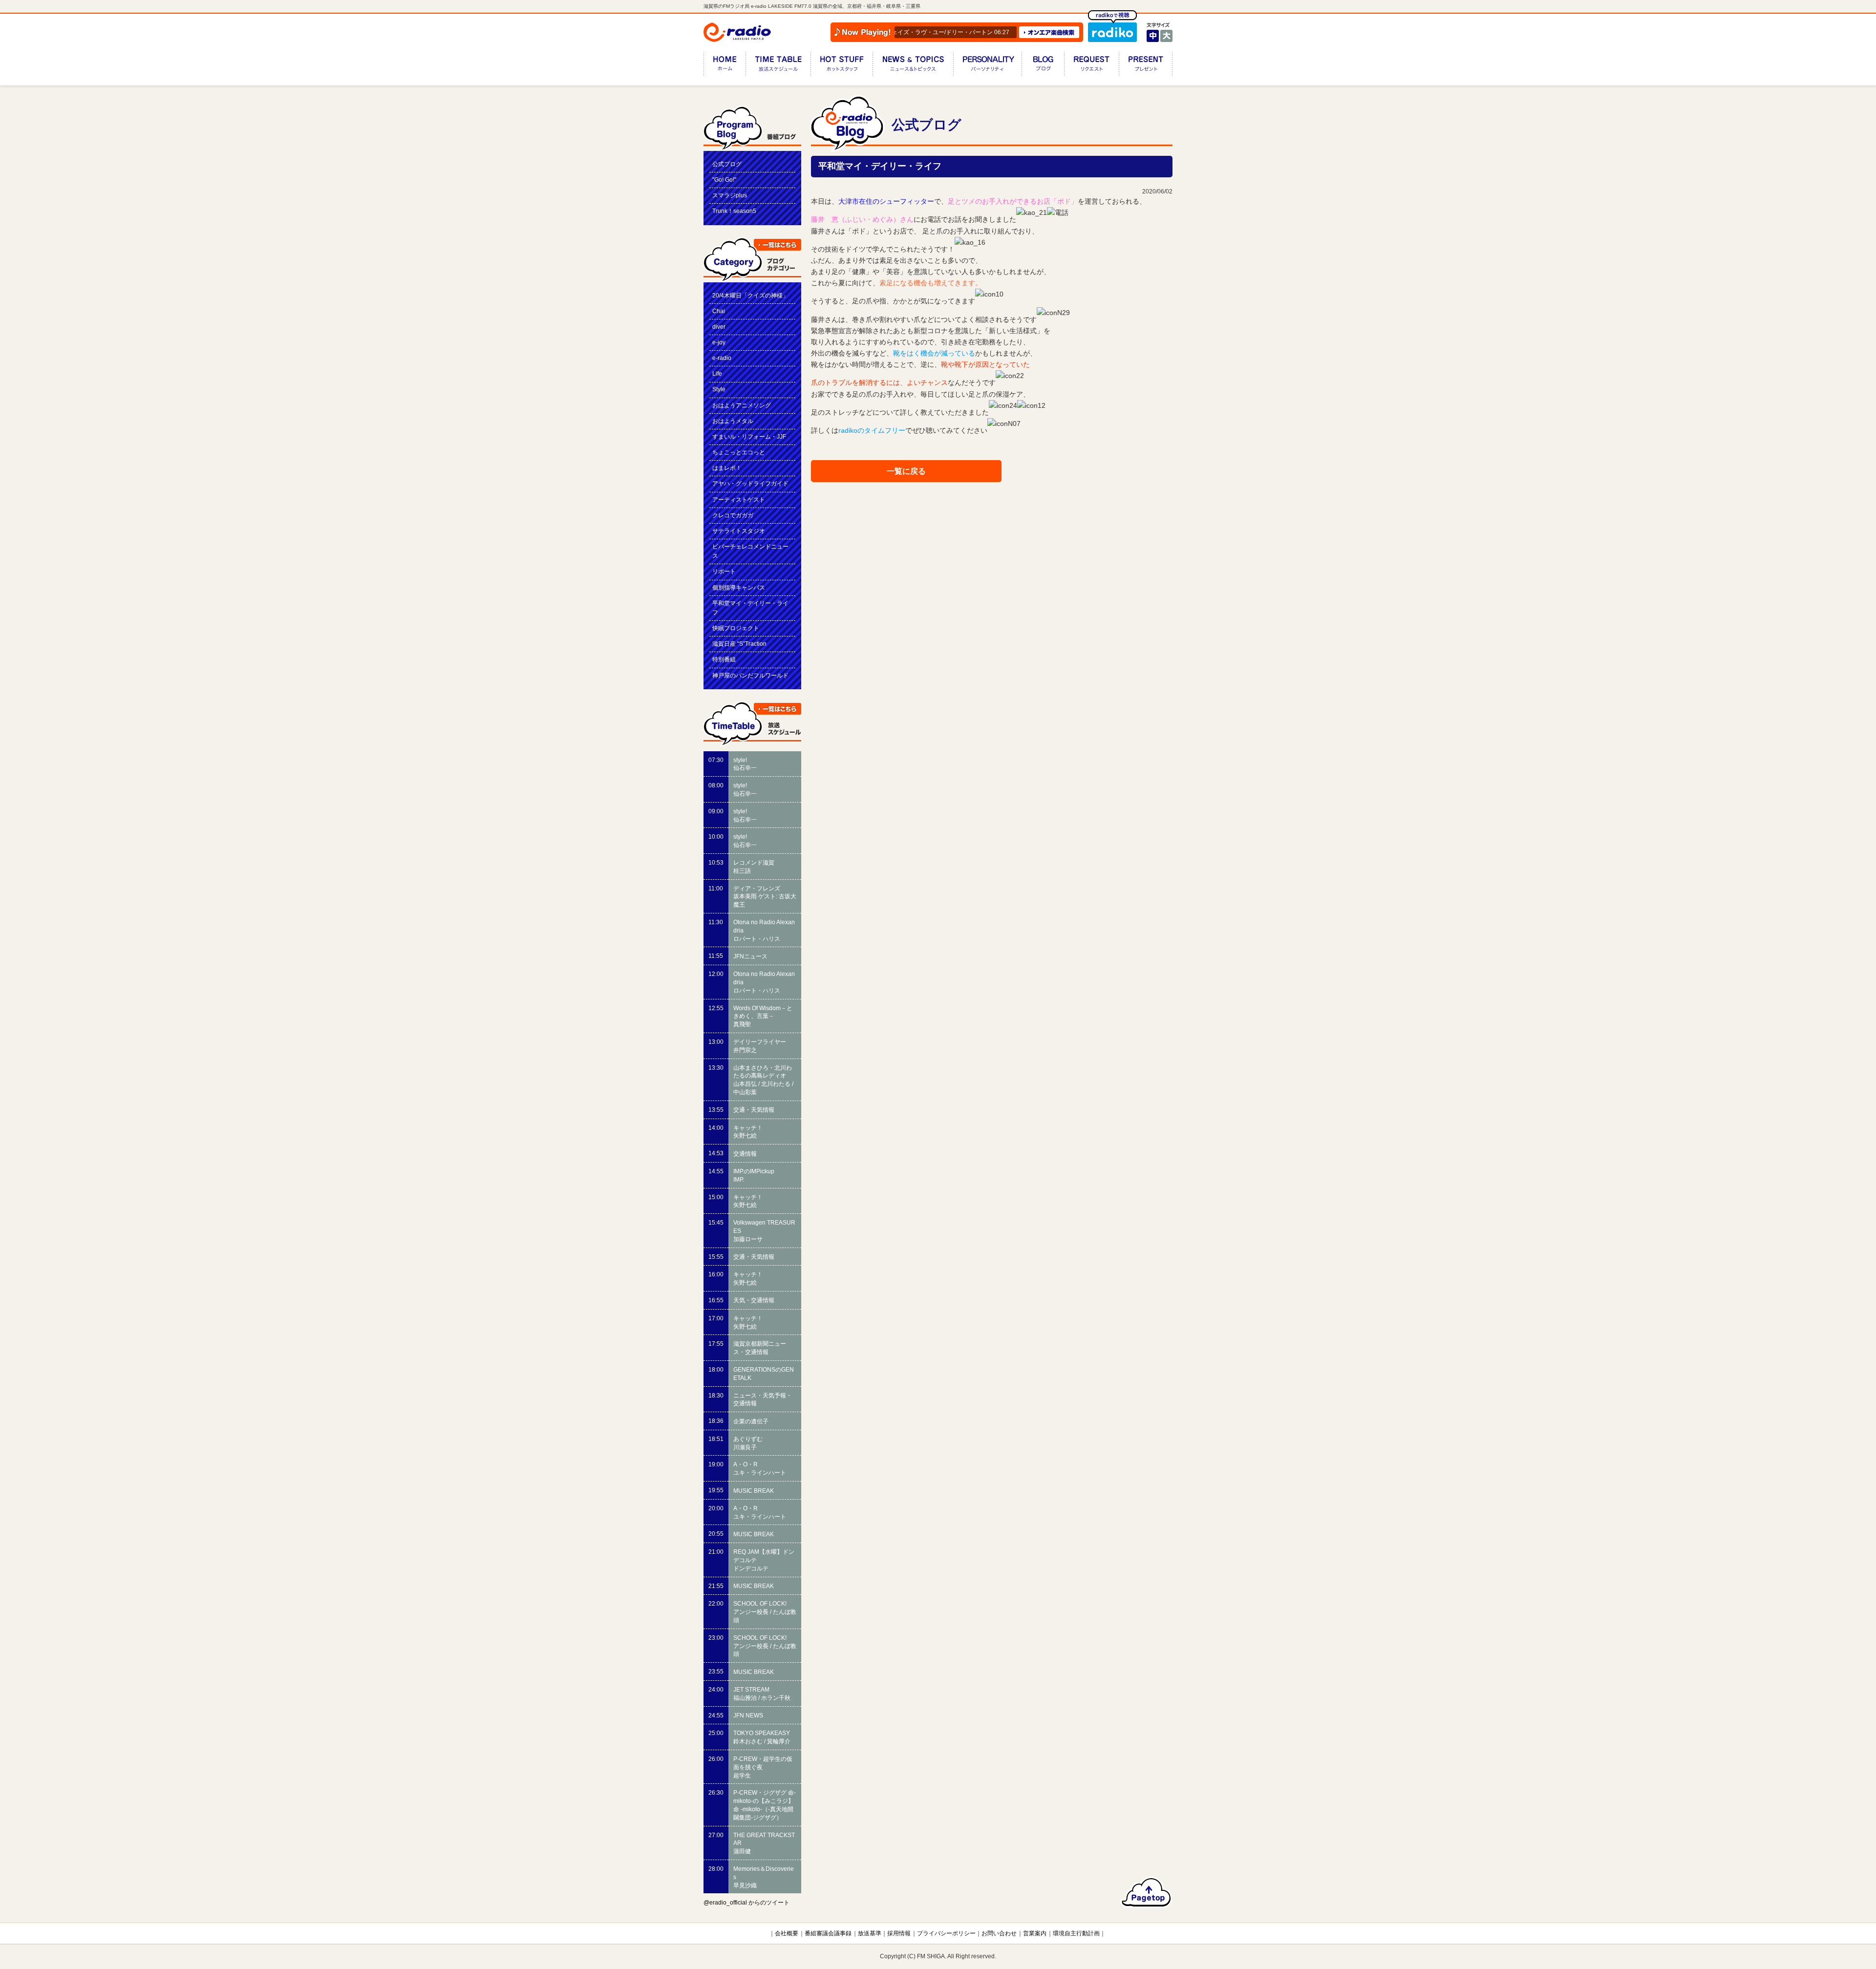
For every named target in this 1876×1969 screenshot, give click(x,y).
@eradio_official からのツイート (746, 1903)
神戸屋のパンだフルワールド (750, 676)
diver (719, 327)
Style (719, 389)
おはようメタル (733, 421)
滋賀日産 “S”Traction (739, 644)
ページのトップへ (1146, 1892)
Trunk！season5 (734, 211)
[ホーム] (725, 66)
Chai (719, 311)
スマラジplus (730, 195)
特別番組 (724, 659)
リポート (724, 572)
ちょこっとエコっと (739, 452)
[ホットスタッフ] (842, 66)
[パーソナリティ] (987, 66)
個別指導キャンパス (739, 588)
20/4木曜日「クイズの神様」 (750, 296)
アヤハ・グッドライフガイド (750, 484)
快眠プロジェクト (736, 628)
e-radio (722, 358)
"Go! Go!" (724, 180)
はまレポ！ (727, 468)
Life (717, 374)
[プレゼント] (1146, 66)
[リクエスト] (1091, 66)
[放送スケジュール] (778, 66)
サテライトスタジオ (739, 531)
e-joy (719, 342)
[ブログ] (1043, 66)
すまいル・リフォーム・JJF (749, 437)
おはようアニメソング (742, 405)
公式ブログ (727, 164)
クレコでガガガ (733, 515)
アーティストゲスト (739, 500)
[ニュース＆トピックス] (913, 66)
